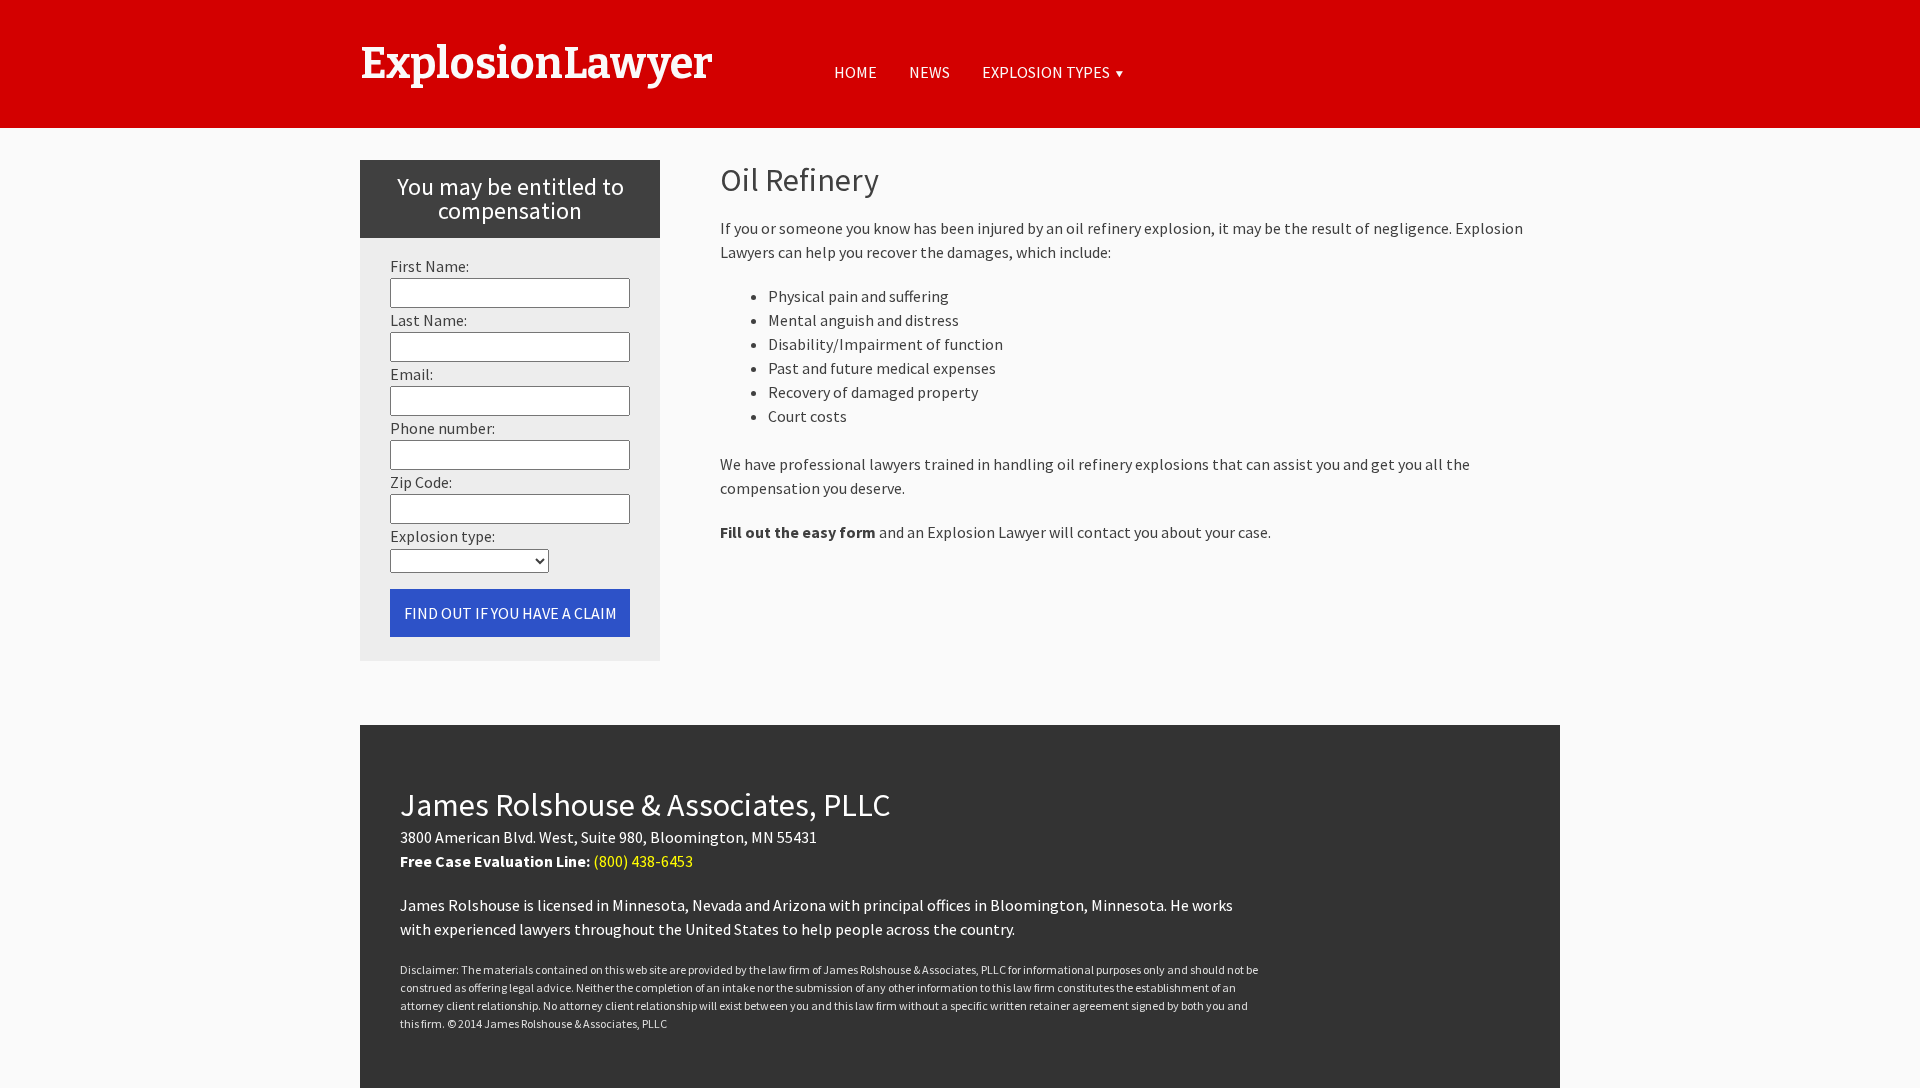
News (929, 72)
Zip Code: (421, 482)
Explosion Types (1046, 72)
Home (855, 72)
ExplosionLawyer (536, 63)
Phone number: (442, 428)
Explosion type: (442, 536)
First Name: (429, 266)
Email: (411, 374)
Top (1872, 1040)
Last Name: (428, 320)
